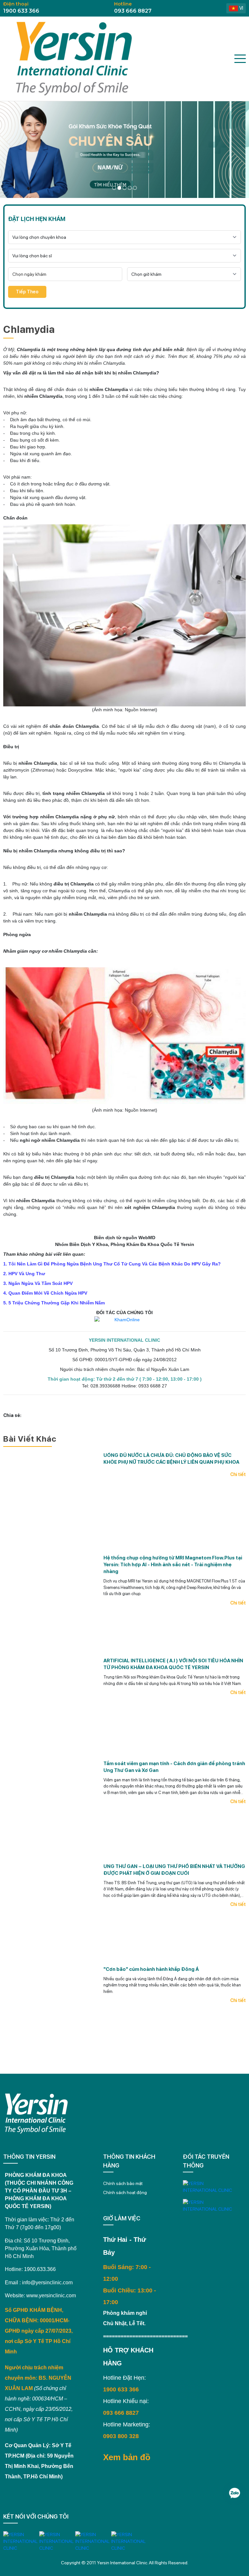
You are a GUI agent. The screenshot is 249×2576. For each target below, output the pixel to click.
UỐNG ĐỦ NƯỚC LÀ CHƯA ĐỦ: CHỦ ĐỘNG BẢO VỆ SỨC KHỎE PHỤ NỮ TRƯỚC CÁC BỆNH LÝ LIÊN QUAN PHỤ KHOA (171, 1459)
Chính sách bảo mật (123, 2183)
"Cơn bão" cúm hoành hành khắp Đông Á (151, 1969)
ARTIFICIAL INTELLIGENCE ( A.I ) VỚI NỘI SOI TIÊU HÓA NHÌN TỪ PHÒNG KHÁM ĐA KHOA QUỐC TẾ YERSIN (173, 1664)
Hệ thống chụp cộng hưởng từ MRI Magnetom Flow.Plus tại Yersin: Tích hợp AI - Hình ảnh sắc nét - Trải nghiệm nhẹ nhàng (173, 1565)
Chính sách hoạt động (125, 2192)
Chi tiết (238, 1474)
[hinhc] (114, 188)
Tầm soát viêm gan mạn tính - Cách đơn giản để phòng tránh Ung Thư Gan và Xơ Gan (174, 1767)
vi (241, 8)
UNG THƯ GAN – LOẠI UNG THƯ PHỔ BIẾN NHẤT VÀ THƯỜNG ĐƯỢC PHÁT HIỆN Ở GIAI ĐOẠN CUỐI (174, 1870)
